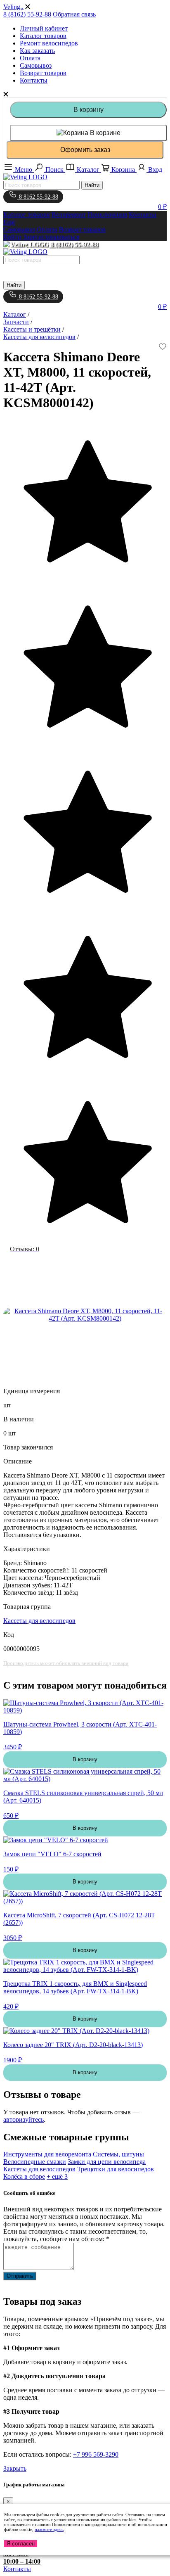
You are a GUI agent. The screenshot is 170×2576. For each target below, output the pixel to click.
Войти (12, 237)
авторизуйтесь (24, 2119)
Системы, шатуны (118, 2154)
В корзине (104, 133)
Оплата (30, 58)
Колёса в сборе (24, 2176)
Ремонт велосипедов (49, 43)
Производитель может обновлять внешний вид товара (66, 1663)
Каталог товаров (43, 36)
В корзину (89, 110)
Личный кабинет (44, 28)
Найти (92, 185)
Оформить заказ (85, 150)
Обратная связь (74, 14)
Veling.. (13, 7)
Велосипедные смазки (35, 2162)
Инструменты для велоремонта (47, 2154)
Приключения (107, 215)
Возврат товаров (43, 73)
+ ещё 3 (57, 2176)
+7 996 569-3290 (96, 2454)
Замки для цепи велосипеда (107, 2162)
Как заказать (37, 51)
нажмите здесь (49, 2529)
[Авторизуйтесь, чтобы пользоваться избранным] (163, 347)
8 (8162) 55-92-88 (27, 14)
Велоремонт (69, 215)
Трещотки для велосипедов (116, 2169)
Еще (9, 222)
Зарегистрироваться (51, 237)
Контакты (34, 80)
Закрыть (15, 2468)
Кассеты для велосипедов (39, 1621)
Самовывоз (36, 65)
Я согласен (21, 2544)
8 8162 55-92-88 (38, 197)
